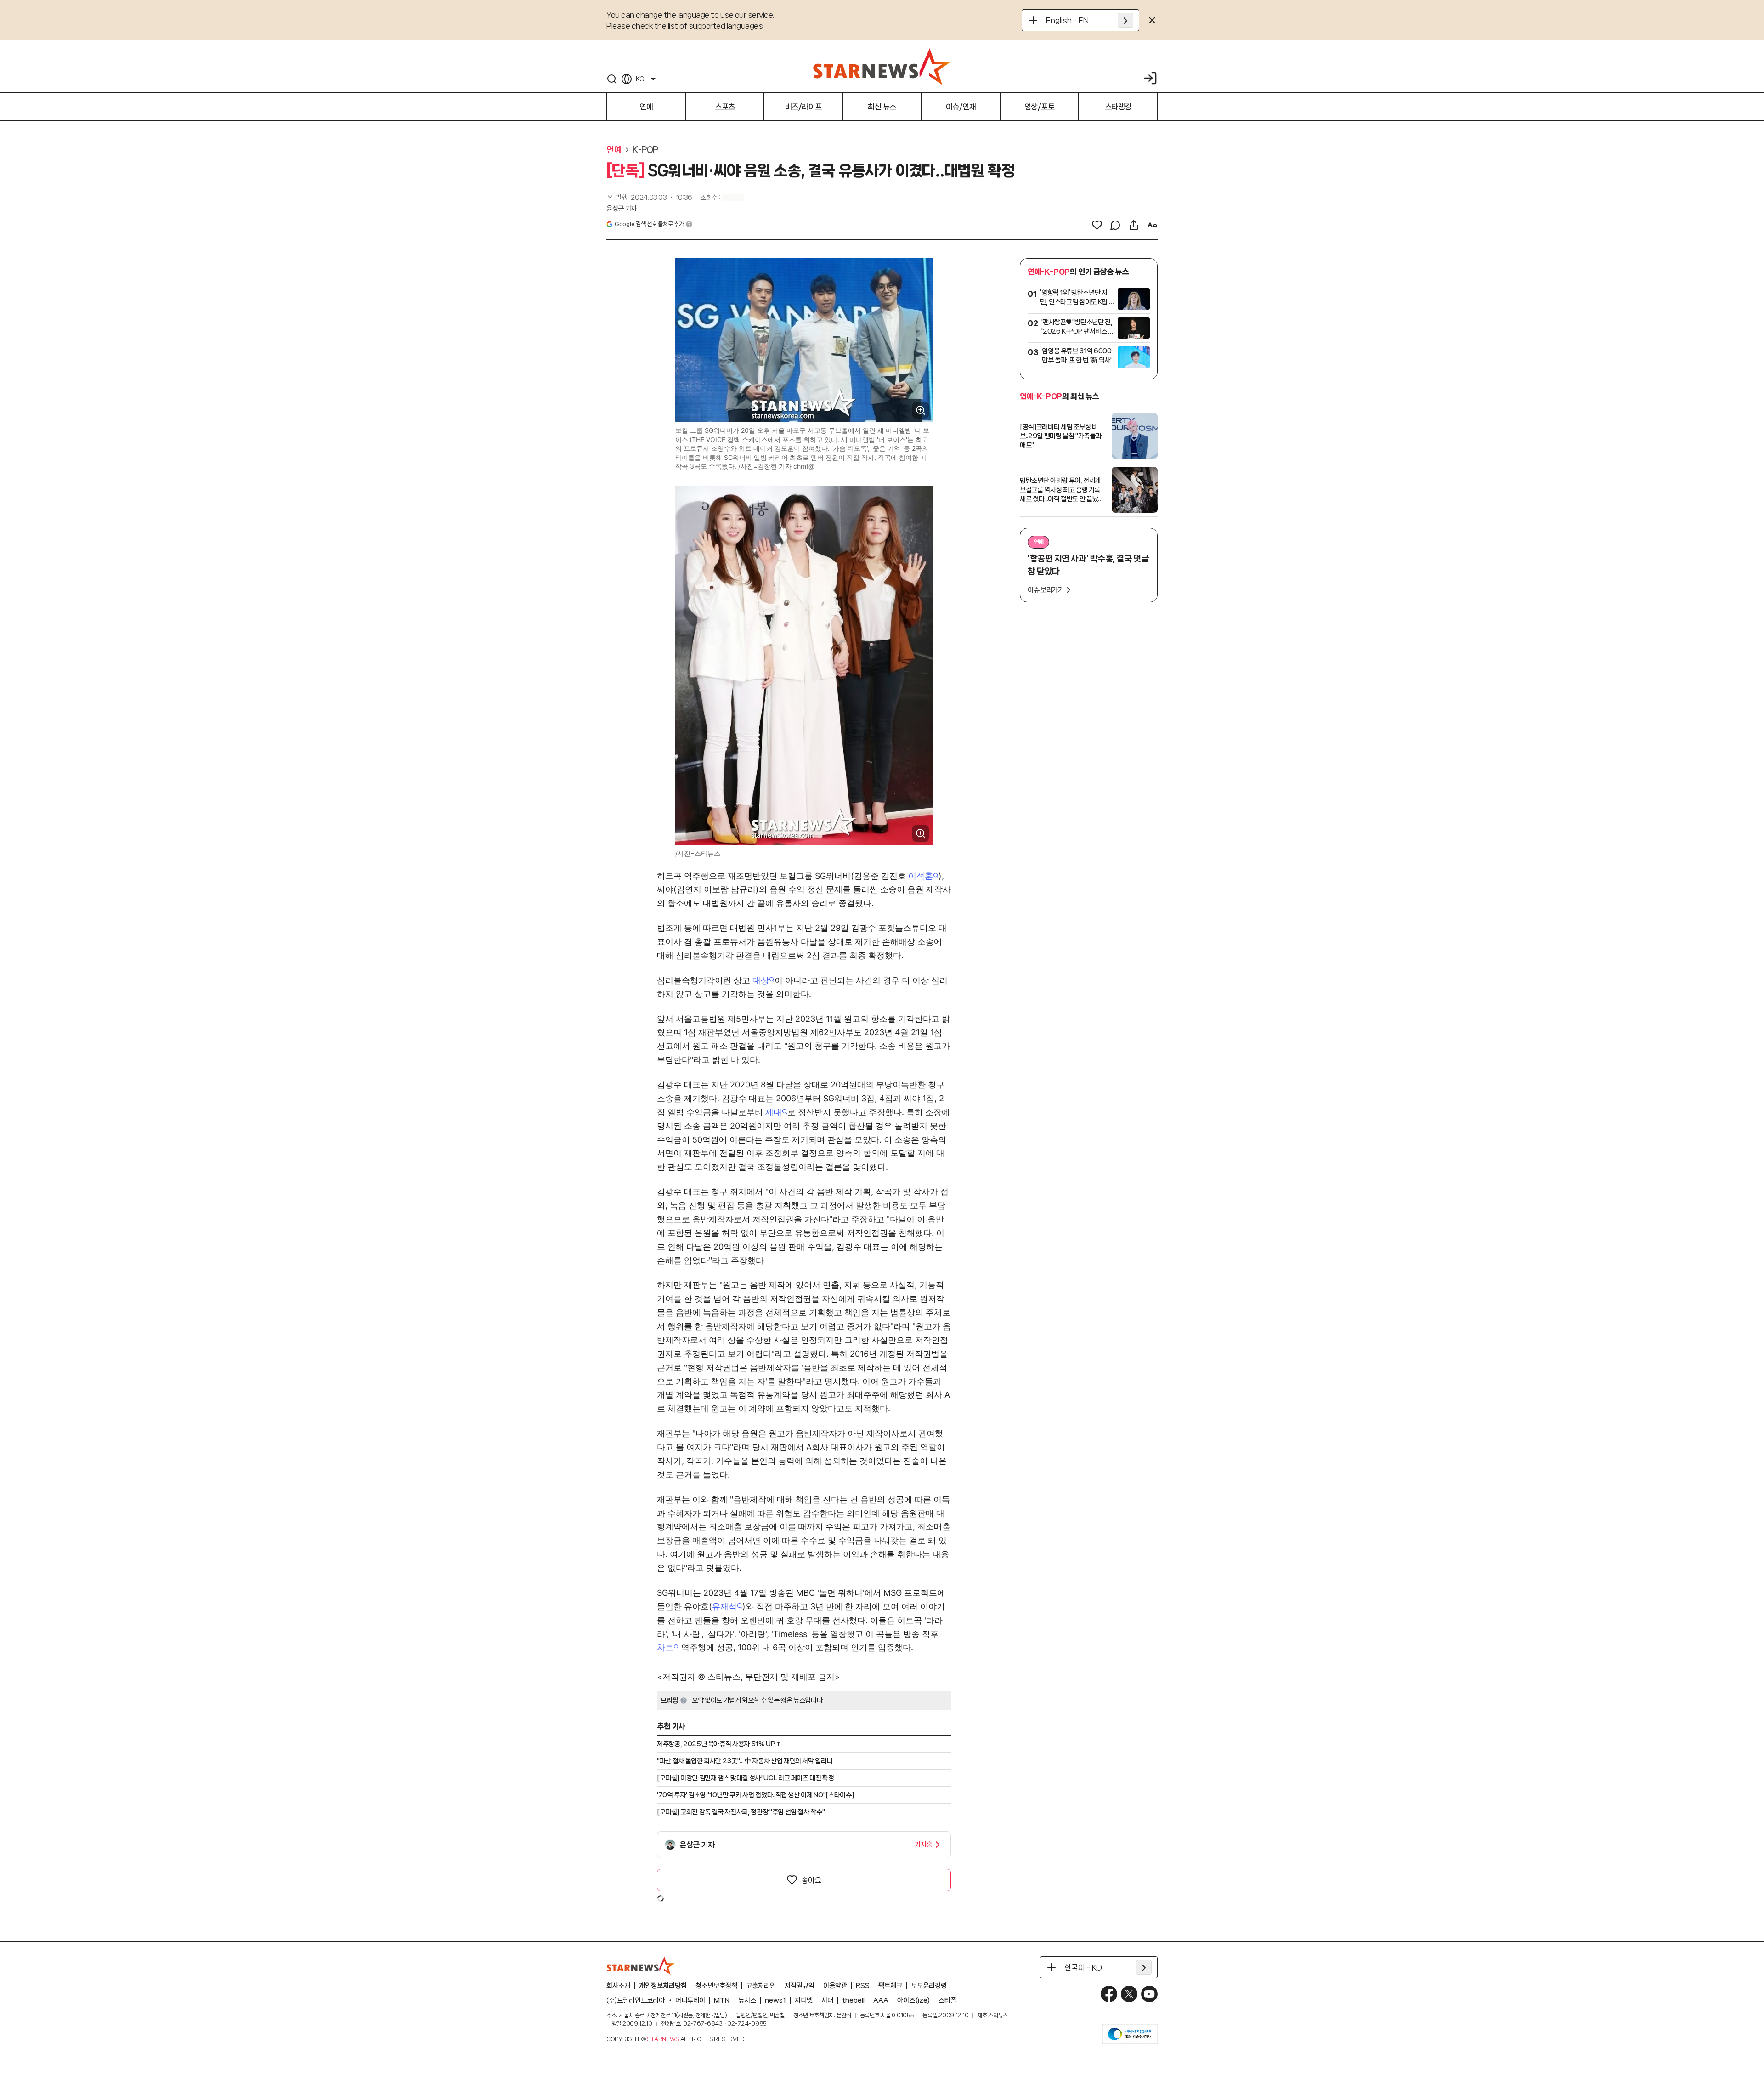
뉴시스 (747, 2000)
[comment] (1115, 225)
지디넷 (804, 2000)
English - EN (1067, 20)
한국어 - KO (1083, 1967)
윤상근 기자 (622, 209)
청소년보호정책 (716, 1986)
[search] (612, 79)
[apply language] (1125, 20)
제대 (774, 1112)
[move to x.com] (1129, 1994)
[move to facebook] (1109, 1994)
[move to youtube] (1149, 1994)
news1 (775, 2000)
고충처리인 (761, 1986)
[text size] (1152, 225)
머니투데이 (690, 2000)
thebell (853, 2000)
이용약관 (835, 1986)
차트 (665, 1647)
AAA (881, 2000)
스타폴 (947, 2000)
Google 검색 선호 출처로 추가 (649, 224)
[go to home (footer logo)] (641, 1965)
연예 (614, 150)
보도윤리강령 (929, 1986)
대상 (761, 980)
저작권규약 (800, 1986)
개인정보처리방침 (663, 1986)
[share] (1134, 225)
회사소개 (618, 1986)
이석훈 (921, 876)
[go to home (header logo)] (882, 66)
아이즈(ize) (913, 2000)
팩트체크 (890, 1986)
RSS (863, 1986)
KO (640, 79)
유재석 (724, 1606)
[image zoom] (921, 410)
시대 (827, 2000)
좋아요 (811, 1880)
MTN (722, 2000)
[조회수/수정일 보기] (649, 198)
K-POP (645, 150)
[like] (1097, 225)
